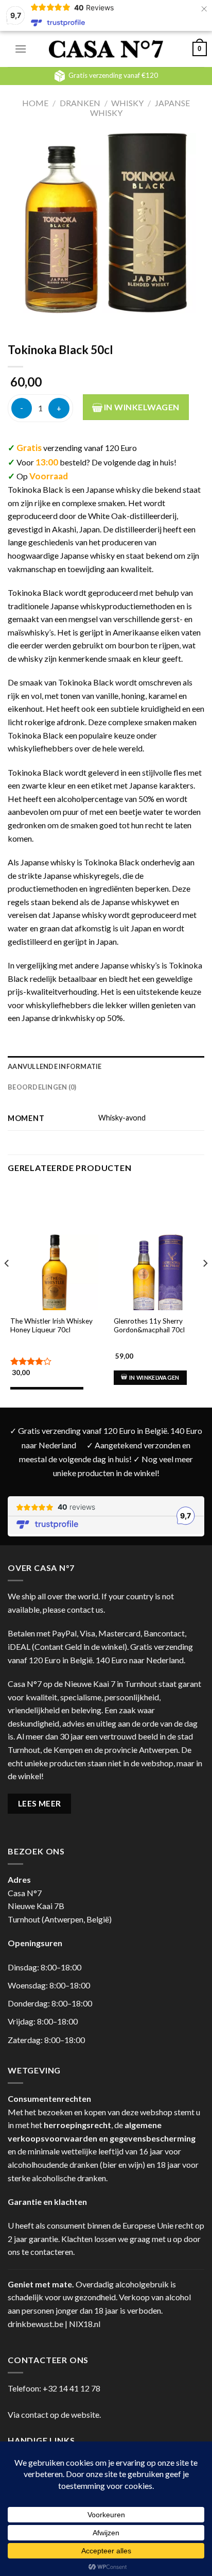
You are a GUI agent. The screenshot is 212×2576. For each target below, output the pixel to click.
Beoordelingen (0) (42, 1087)
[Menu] (21, 49)
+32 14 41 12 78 (72, 2388)
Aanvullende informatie (55, 1066)
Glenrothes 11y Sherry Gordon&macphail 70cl (149, 1326)
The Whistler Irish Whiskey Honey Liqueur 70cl (51, 1326)
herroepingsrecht (77, 2125)
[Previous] (7, 1284)
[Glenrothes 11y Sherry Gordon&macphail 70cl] (158, 1278)
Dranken (80, 103)
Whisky (127, 103)
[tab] (106, 1066)
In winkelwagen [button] (154, 1377)
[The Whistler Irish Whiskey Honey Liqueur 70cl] (54, 1278)
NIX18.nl (85, 2324)
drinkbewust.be (36, 2324)
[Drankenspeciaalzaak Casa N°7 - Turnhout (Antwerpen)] (106, 49)
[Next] (205, 1284)
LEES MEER (40, 1803)
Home (35, 103)
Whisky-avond (122, 1118)
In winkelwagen (141, 407)
